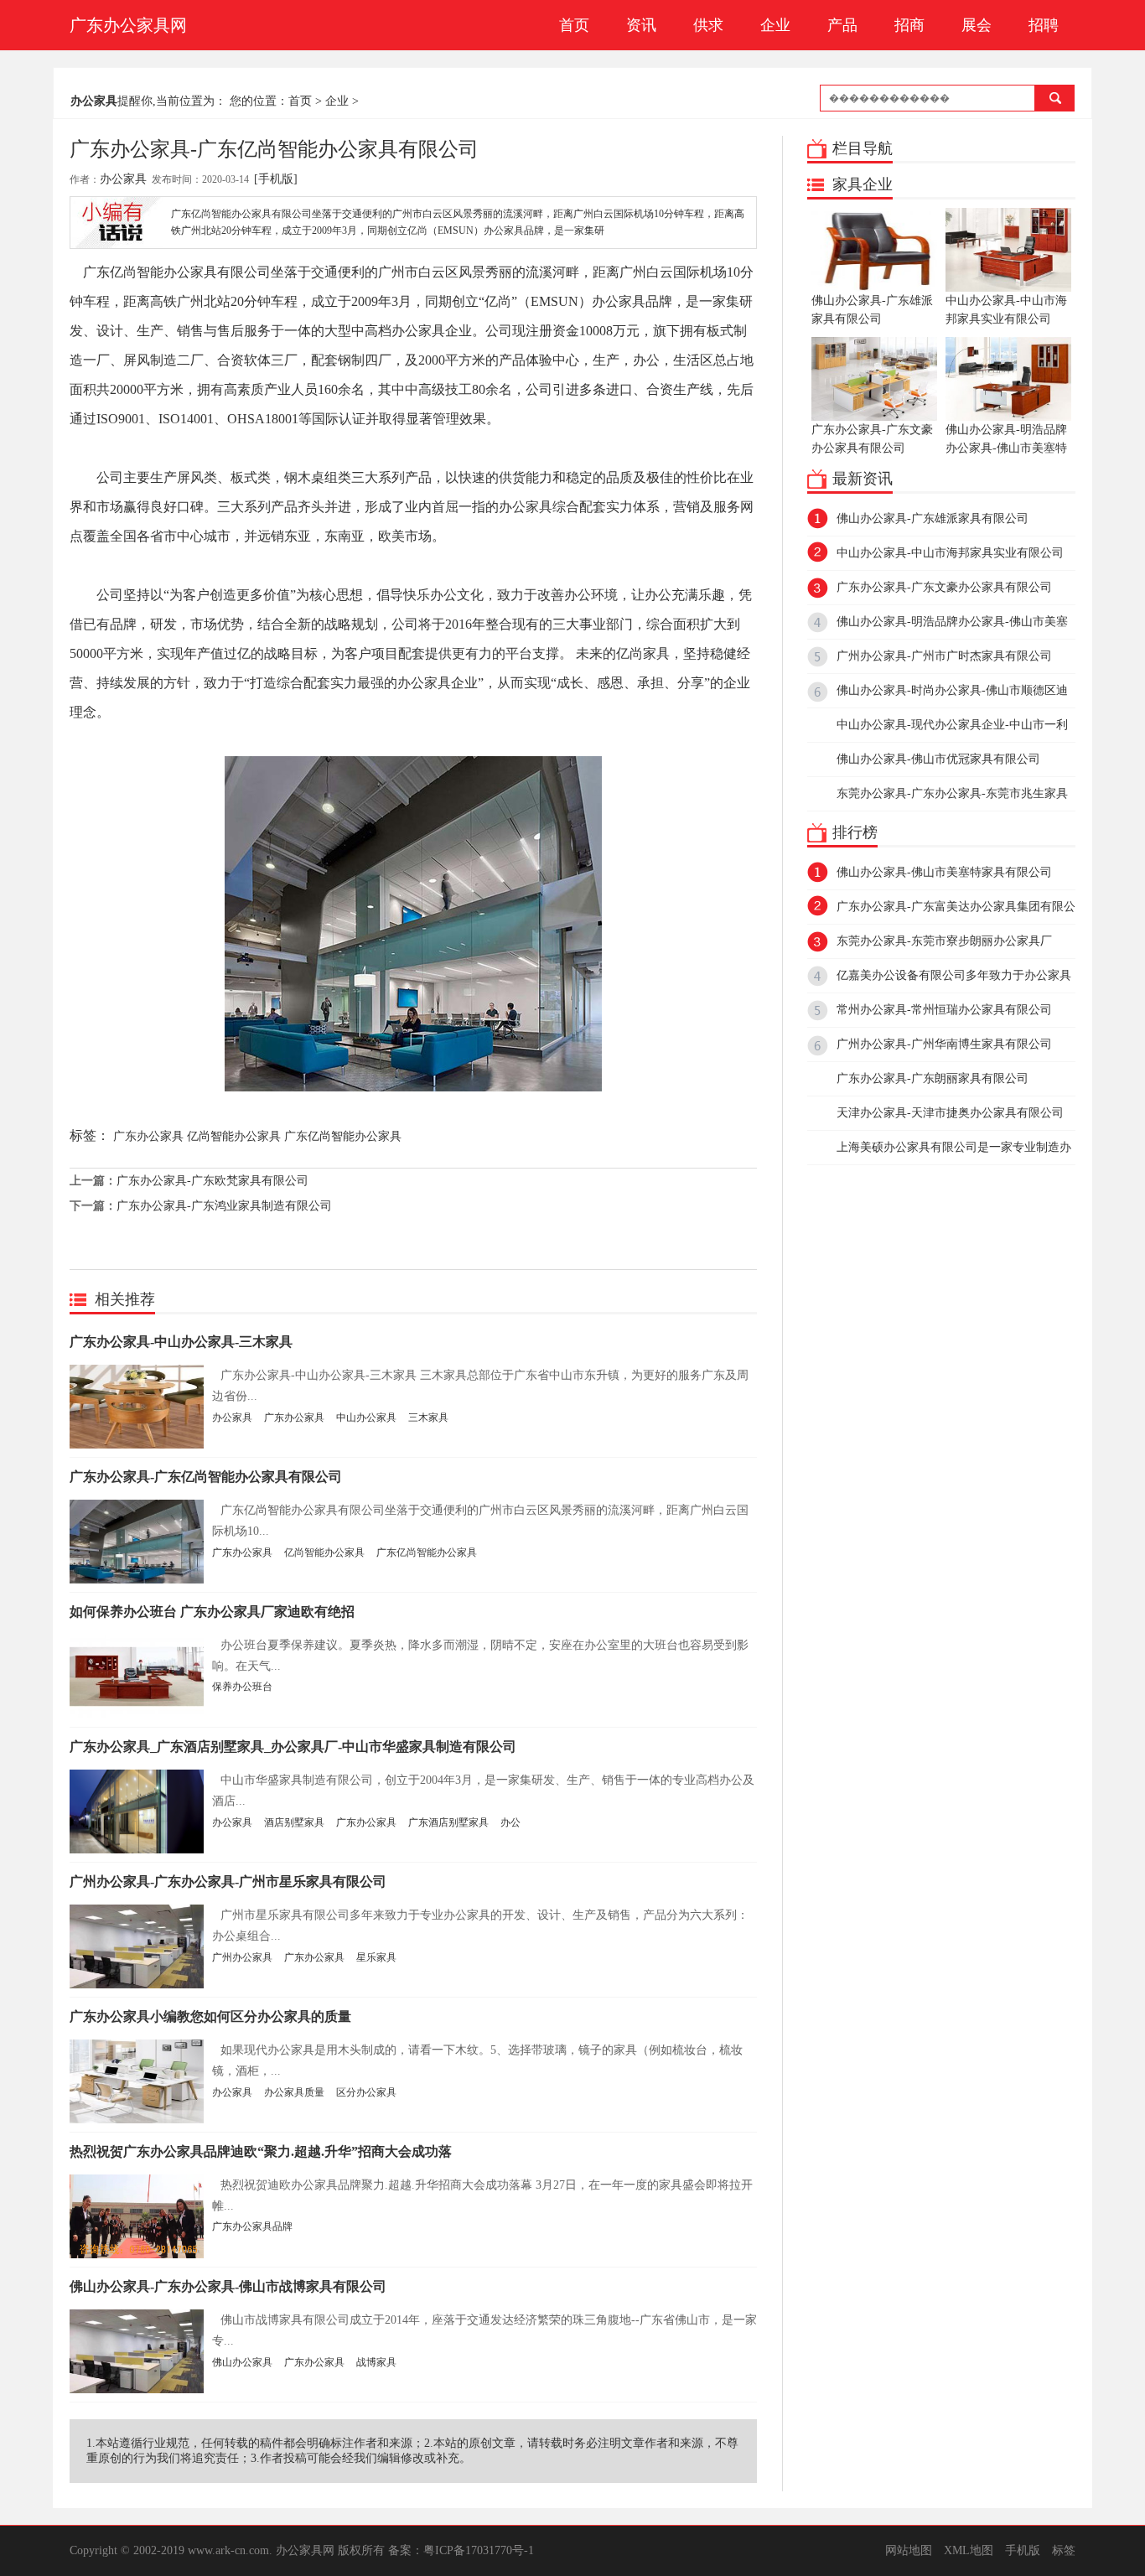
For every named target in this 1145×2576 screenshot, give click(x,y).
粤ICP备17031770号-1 (479, 2550)
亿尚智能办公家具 (234, 1136)
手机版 (1023, 2550)
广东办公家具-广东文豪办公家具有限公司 (872, 439)
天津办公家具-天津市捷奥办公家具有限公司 (950, 1113)
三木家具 (428, 1418)
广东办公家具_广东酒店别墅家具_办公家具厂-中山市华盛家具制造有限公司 (293, 1747)
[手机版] (276, 179)
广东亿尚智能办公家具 (343, 1136)
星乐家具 (376, 1957)
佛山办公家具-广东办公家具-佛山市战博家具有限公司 (228, 2286)
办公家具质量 (294, 2092)
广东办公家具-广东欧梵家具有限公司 (212, 1181)
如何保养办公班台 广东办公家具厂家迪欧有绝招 (212, 1612)
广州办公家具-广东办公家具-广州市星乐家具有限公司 (228, 1881)
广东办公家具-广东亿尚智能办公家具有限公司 (206, 1477)
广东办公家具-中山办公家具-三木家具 (181, 1342)
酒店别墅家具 (294, 1822)
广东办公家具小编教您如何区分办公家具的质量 (210, 2016)
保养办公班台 (242, 1687)
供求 (708, 25)
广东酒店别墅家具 (448, 1822)
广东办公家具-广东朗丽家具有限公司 (933, 1078)
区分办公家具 (366, 2092)
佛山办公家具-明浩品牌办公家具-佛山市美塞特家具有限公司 (1006, 448)
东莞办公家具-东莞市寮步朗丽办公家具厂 (944, 941)
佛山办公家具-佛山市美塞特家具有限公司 (944, 872)
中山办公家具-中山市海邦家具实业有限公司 (1006, 310)
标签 (1064, 2550)
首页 (574, 25)
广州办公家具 (242, 1957)
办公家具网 (305, 2550)
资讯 (641, 25)
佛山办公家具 (242, 2362)
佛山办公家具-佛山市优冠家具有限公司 (938, 759)
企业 (775, 25)
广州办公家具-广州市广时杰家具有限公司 (944, 656)
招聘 (1044, 25)
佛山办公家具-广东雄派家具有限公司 (872, 310)
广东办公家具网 (128, 25)
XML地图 (969, 2550)
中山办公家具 (366, 1418)
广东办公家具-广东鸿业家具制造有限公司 (224, 1206)
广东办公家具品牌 (252, 2226)
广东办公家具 (148, 1136)
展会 (977, 25)
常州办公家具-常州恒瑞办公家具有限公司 (944, 1010)
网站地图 (909, 2550)
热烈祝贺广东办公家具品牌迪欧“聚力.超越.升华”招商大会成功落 (261, 2151)
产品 (842, 25)
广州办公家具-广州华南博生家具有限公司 (944, 1044)
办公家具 (123, 179)
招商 (909, 25)
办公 (510, 1822)
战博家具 (376, 2362)
